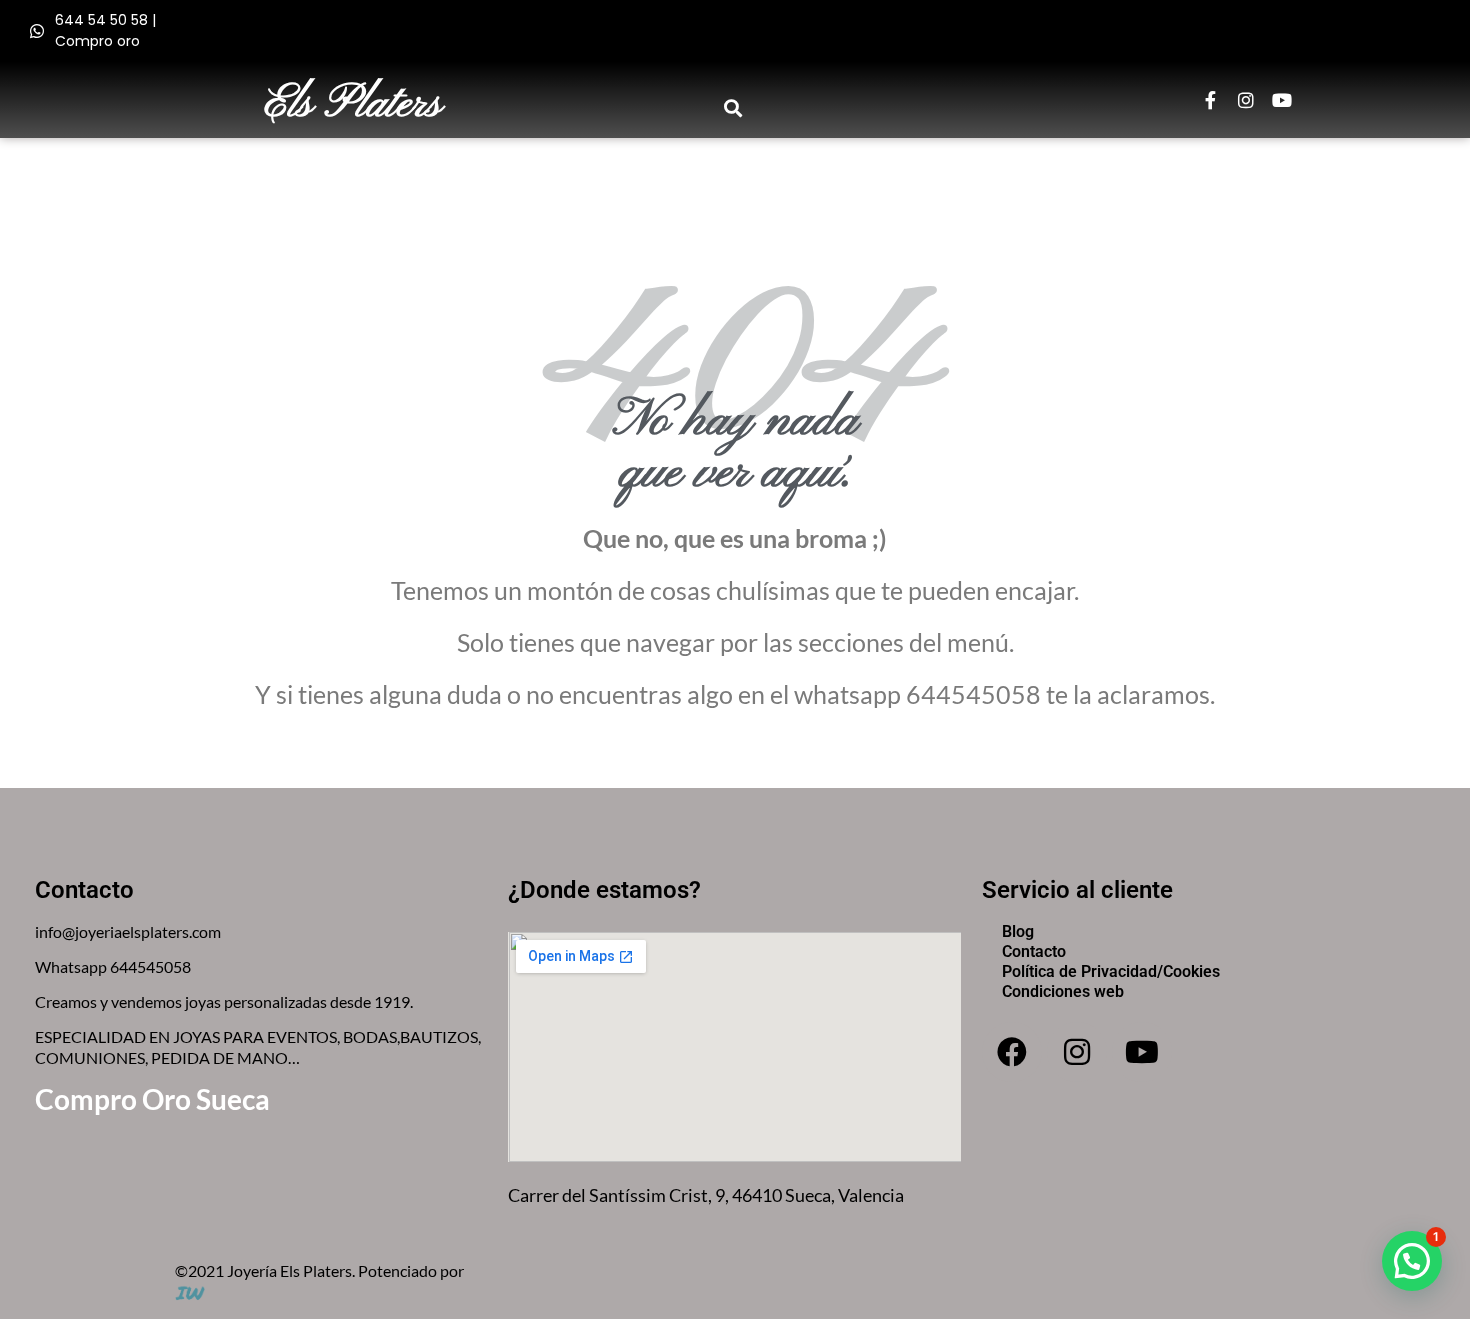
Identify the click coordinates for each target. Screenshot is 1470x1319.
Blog (1018, 931)
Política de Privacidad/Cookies (1111, 971)
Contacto (1034, 951)
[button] (733, 107)
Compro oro (97, 41)
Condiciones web (1063, 991)
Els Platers (353, 104)
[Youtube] (1282, 100)
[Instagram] (1246, 100)
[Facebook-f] (1210, 100)
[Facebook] (1012, 1052)
